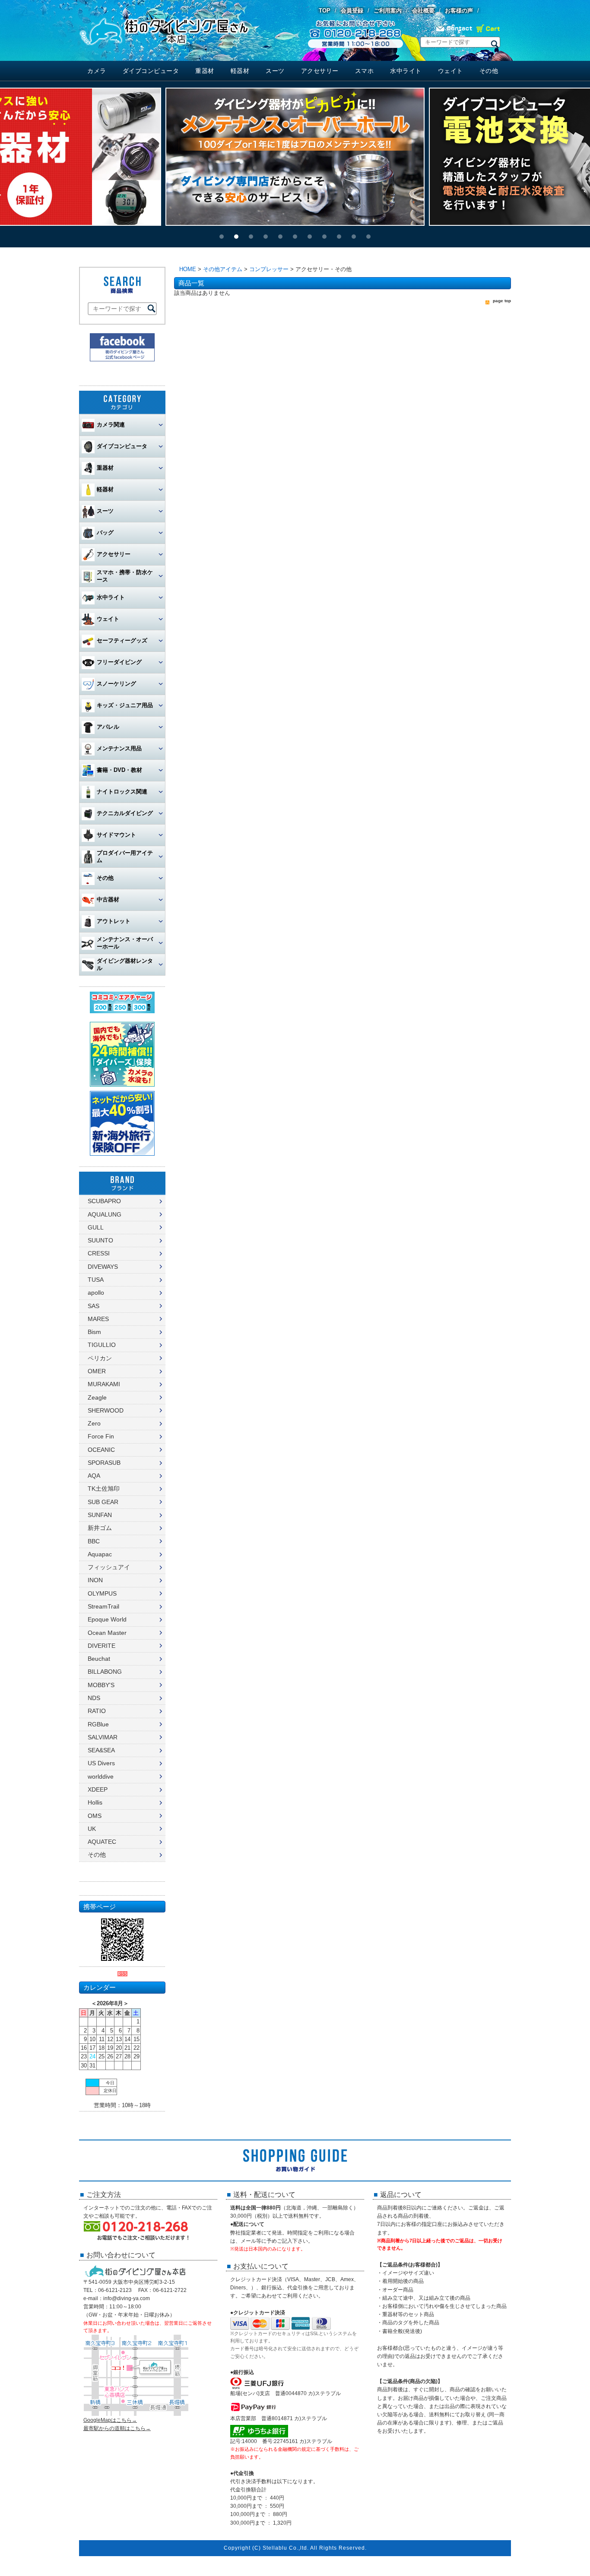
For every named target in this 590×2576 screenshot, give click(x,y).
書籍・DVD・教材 (119, 770)
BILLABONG (105, 1672)
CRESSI (99, 1253)
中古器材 (108, 899)
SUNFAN (100, 1515)
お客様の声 (459, 11)
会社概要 (423, 11)
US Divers (101, 1763)
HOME (188, 269)
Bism (94, 1332)
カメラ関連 (111, 425)
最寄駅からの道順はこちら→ (117, 2428)
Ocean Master (107, 1633)
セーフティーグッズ (122, 640)
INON (95, 1580)
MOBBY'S (101, 1685)
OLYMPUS (102, 1593)
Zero (94, 1423)
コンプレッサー (269, 269)
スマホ (365, 71)
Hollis (95, 1802)
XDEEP (98, 1789)
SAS (94, 1306)
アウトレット (114, 921)
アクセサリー (320, 71)
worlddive (101, 1776)
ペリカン (100, 1358)
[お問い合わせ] (454, 31)
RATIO (97, 1711)
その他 (489, 71)
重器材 (205, 71)
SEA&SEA (101, 1750)
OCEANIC (101, 1450)
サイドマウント (116, 835)
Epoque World (107, 1619)
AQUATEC (102, 1842)
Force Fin (101, 1436)
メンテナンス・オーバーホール (125, 943)
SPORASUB (104, 1463)
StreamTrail (103, 1606)
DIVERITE (102, 1646)
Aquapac (100, 1554)
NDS (94, 1698)
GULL (96, 1227)
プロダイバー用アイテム (125, 857)
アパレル (108, 727)
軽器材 (240, 71)
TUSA (96, 1280)
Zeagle (97, 1397)
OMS (95, 1816)
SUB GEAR (103, 1502)
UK (92, 1829)
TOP (325, 11)
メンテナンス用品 (119, 748)
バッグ (105, 533)
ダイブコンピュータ (151, 71)
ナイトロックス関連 (122, 792)
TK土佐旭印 (104, 1489)
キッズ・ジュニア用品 (125, 705)
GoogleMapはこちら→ (110, 2420)
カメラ (97, 71)
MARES (98, 1319)
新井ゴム (100, 1528)
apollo (96, 1293)
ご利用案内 (388, 11)
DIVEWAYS (103, 1267)
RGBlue (98, 1724)
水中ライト (406, 71)
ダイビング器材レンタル (125, 964)
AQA (94, 1476)
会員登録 (352, 11)
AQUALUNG (105, 1214)
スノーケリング (116, 684)
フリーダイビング (119, 662)
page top (502, 301)
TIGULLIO (102, 1345)
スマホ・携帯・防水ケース (125, 576)
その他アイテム (223, 269)
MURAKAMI (104, 1384)
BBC (94, 1541)
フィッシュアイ (109, 1567)
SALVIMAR (103, 1737)
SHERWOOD (106, 1410)
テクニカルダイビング (125, 813)
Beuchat (99, 1659)
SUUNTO (100, 1240)
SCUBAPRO (104, 1201)
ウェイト (450, 71)
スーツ (275, 71)
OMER (97, 1371)
